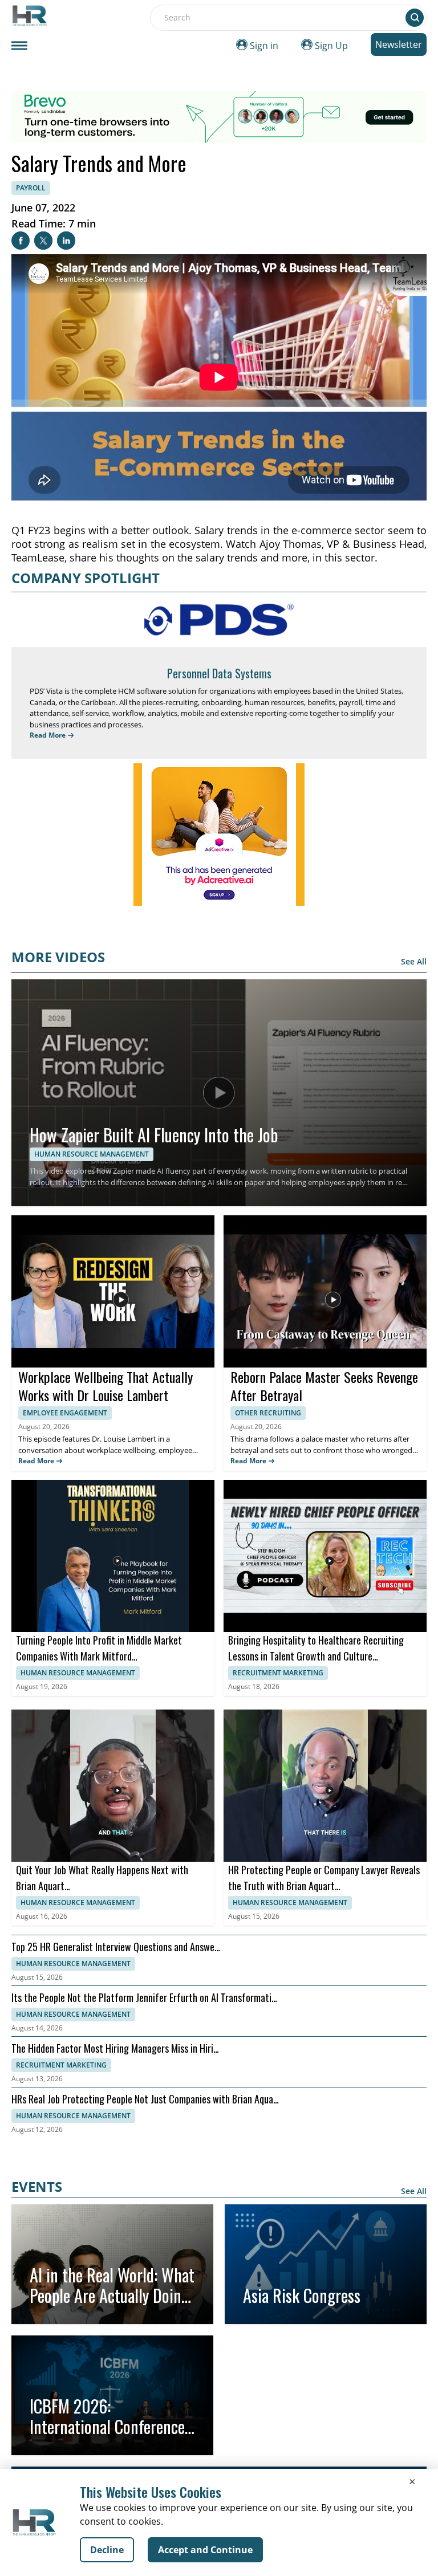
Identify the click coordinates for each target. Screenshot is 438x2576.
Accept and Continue (205, 2550)
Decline (107, 2550)
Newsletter (399, 44)
